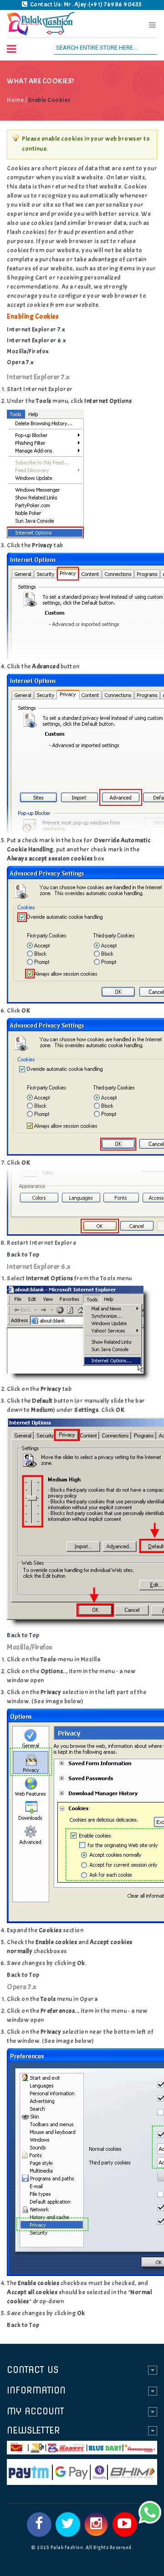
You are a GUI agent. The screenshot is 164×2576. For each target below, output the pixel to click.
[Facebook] (39, 2525)
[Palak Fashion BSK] (41, 24)
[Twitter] (68, 2525)
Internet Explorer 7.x (36, 329)
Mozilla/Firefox (28, 351)
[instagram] (96, 2525)
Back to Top (23, 1255)
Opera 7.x (20, 362)
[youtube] (125, 2525)
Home (15, 100)
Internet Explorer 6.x (37, 340)
